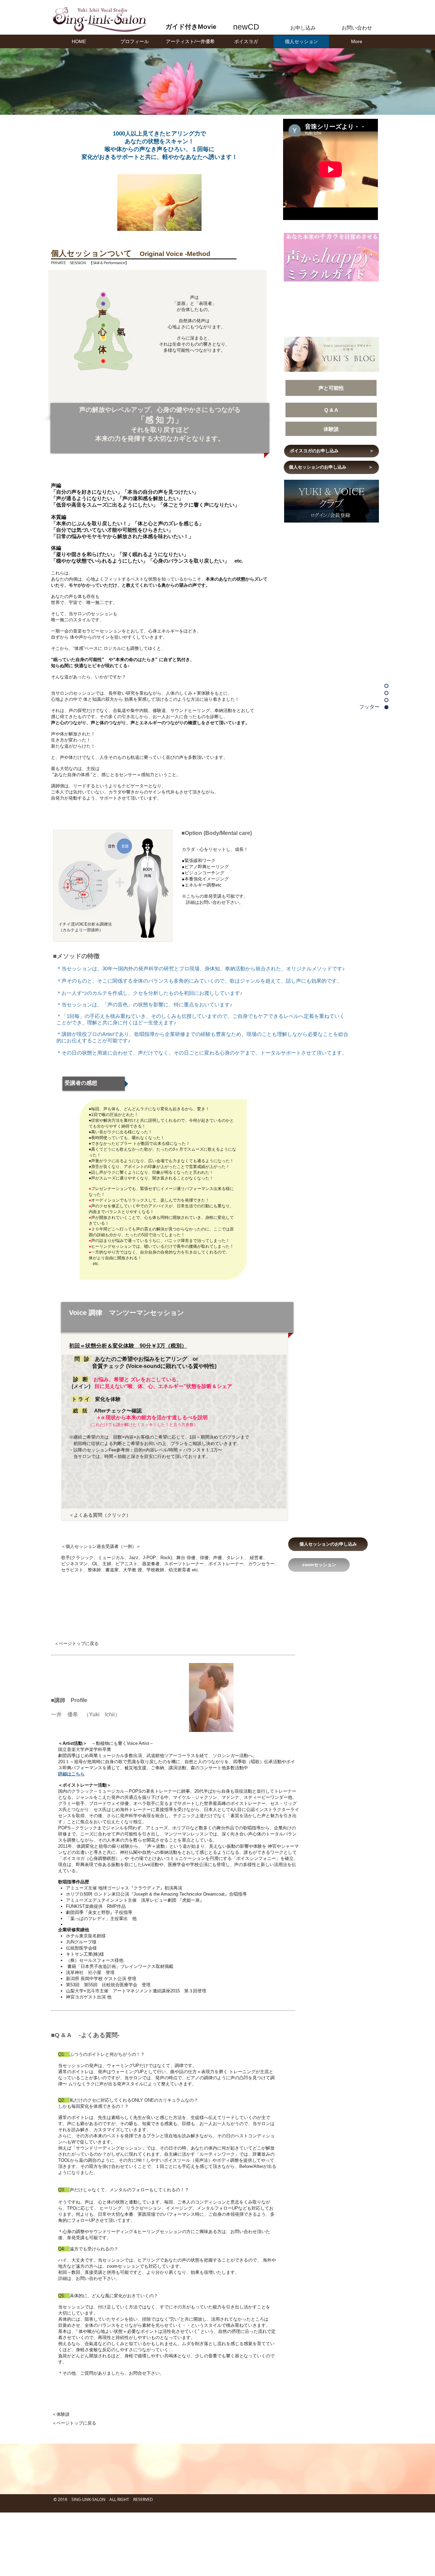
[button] (190, 42)
